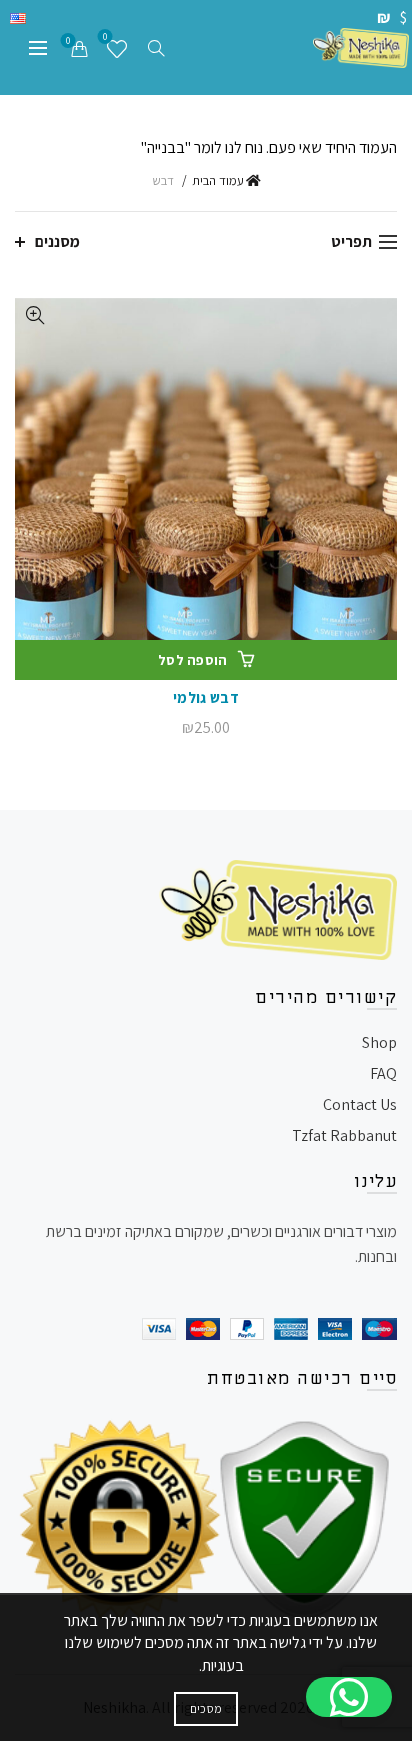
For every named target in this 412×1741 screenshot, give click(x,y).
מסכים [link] (206, 1708)
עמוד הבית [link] (218, 180)
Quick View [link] (32, 315)
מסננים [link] (57, 241)
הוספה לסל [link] (193, 660)
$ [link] (403, 17)
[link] (361, 46)
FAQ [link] (383, 1073)
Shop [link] (379, 1042)
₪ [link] (385, 17)
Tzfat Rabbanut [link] (344, 1135)
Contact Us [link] (360, 1104)
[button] (349, 1697)
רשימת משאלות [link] (105, 38)
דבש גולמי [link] (206, 697)
